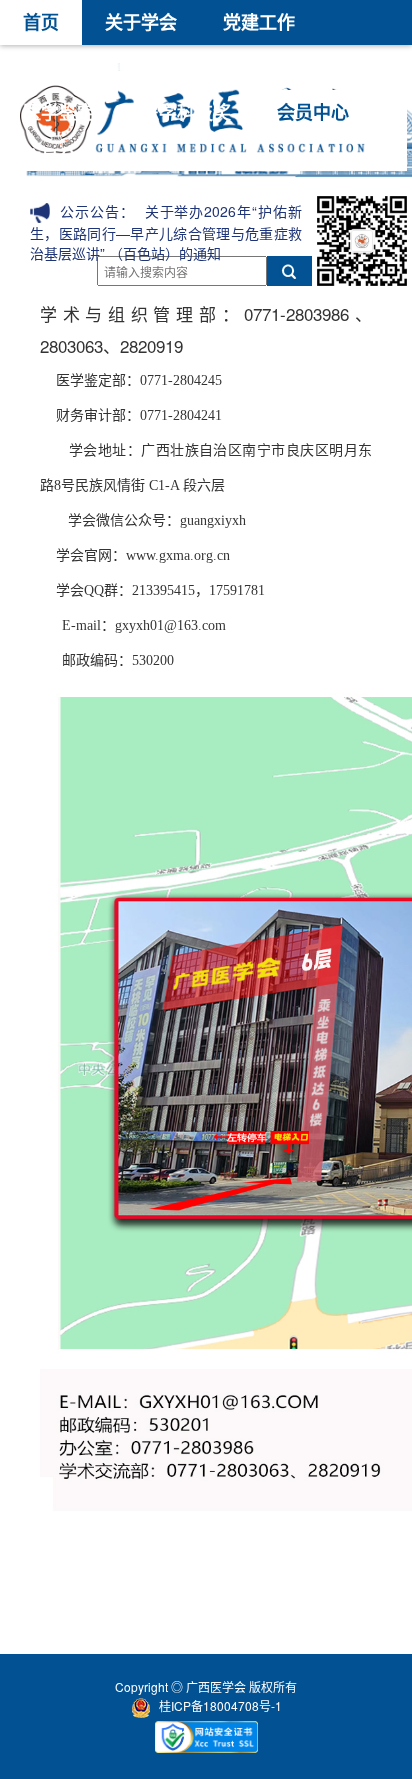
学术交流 (177, 67)
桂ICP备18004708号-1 (220, 1705)
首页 (41, 22)
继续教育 (295, 67)
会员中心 (313, 112)
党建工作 (259, 22)
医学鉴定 (59, 112)
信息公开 (59, 157)
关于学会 (141, 22)
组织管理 (59, 67)
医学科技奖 (186, 112)
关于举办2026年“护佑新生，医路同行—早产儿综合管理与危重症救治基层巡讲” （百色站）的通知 (166, 232)
